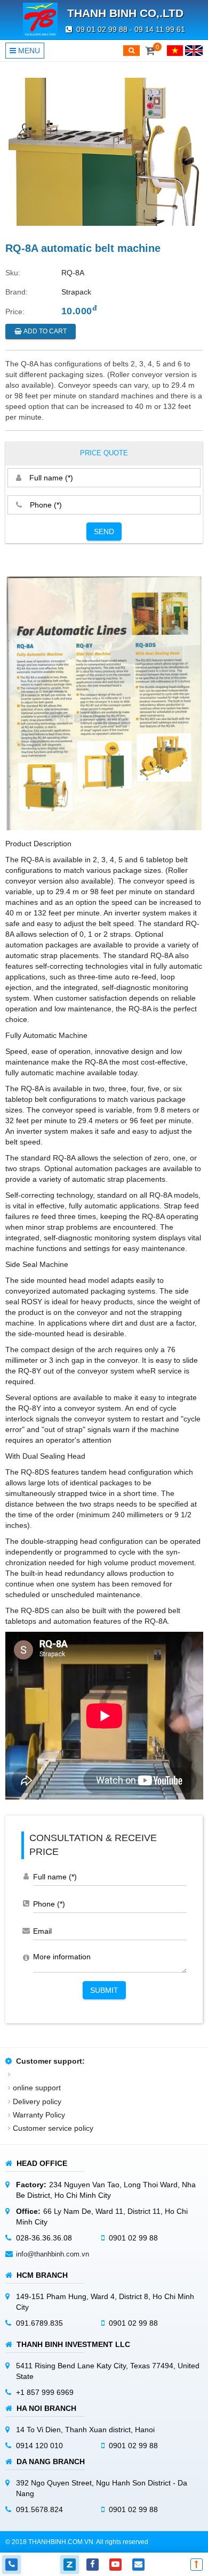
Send (104, 531)
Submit (104, 1990)
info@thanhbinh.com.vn (53, 2254)
